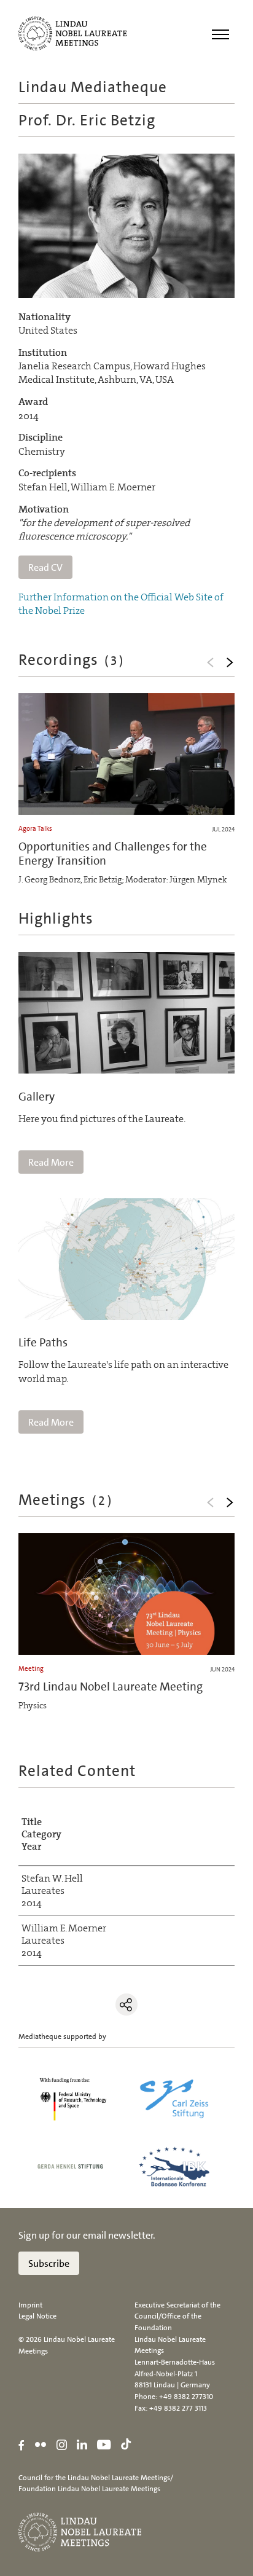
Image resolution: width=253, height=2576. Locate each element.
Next (230, 662)
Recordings (72, 660)
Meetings (66, 1500)
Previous (210, 662)
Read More (51, 1162)
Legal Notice (37, 2316)
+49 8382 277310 (186, 2397)
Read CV (45, 567)
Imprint (30, 2305)
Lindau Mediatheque (93, 87)
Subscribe (49, 2264)
